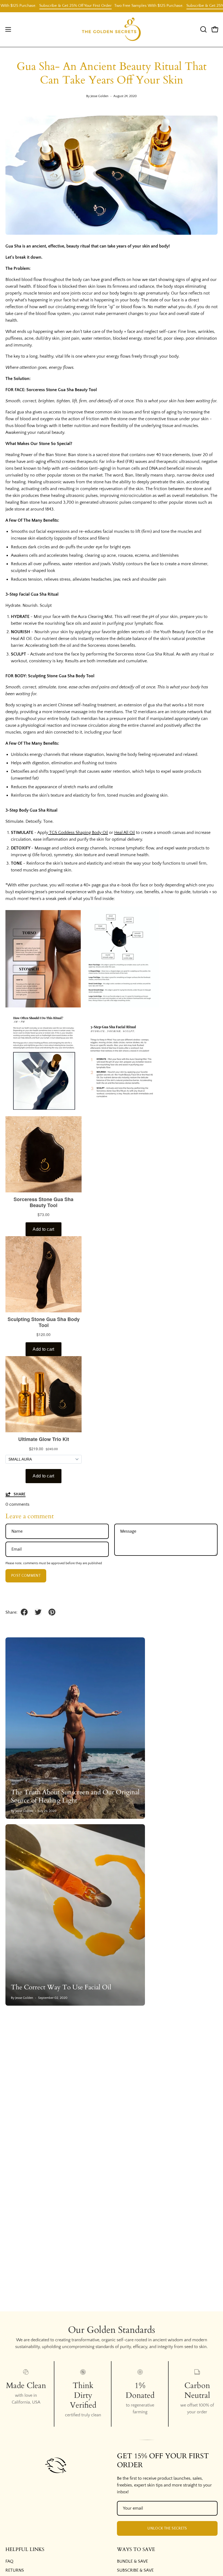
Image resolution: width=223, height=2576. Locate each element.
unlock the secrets (167, 2528)
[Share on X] (38, 1612)
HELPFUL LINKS (25, 2550)
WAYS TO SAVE (136, 2550)
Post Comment (26, 1576)
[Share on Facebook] (24, 1612)
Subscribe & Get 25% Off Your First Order (48, 6)
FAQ (9, 2561)
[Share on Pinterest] (52, 1612)
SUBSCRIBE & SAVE (135, 2570)
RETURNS (15, 2570)
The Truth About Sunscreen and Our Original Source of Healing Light (75, 1796)
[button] (203, 29)
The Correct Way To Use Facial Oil (61, 1987)
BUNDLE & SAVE (132, 2561)
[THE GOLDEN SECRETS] (112, 30)
